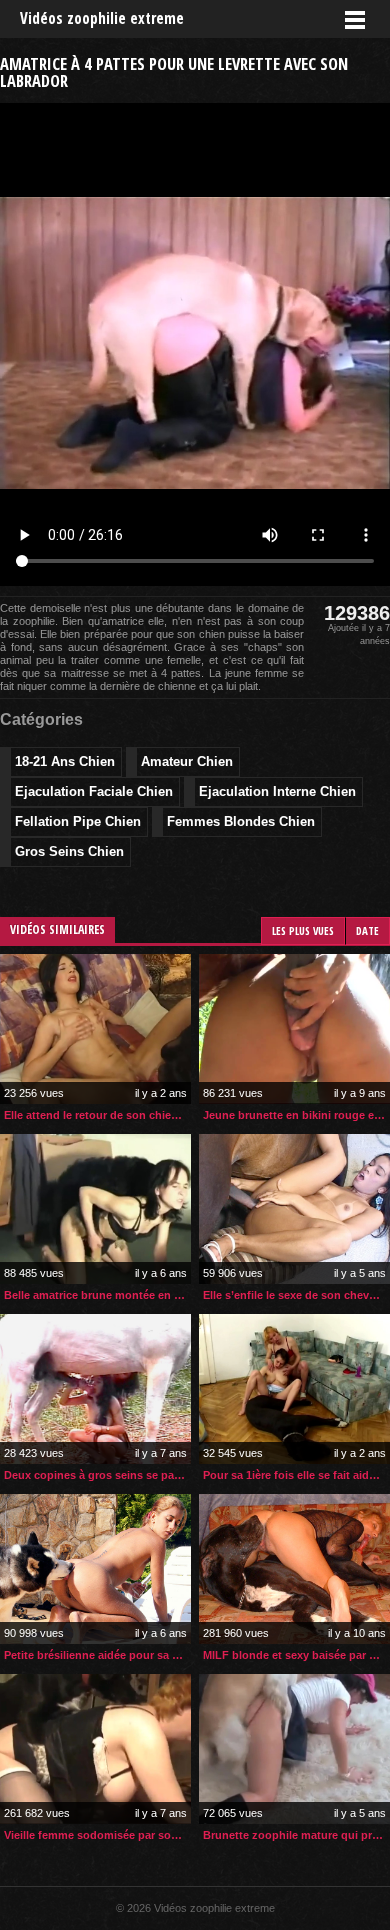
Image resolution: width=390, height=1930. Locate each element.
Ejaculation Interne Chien (277, 791)
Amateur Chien (187, 761)
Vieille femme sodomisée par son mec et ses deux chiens (97, 1835)
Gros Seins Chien (69, 851)
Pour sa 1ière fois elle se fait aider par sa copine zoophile (296, 1475)
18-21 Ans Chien (65, 761)
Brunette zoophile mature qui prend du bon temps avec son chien (296, 1835)
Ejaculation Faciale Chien (94, 791)
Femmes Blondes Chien (241, 821)
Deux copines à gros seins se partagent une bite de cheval (97, 1475)
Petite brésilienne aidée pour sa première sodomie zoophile (97, 1655)
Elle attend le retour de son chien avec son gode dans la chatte (97, 1115)
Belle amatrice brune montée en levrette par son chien (97, 1295)
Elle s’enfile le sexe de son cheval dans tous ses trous (296, 1295)
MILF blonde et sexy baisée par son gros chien (296, 1655)
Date (367, 930)
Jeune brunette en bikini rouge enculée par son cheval (296, 1115)
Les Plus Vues (303, 930)
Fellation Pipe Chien (78, 821)
